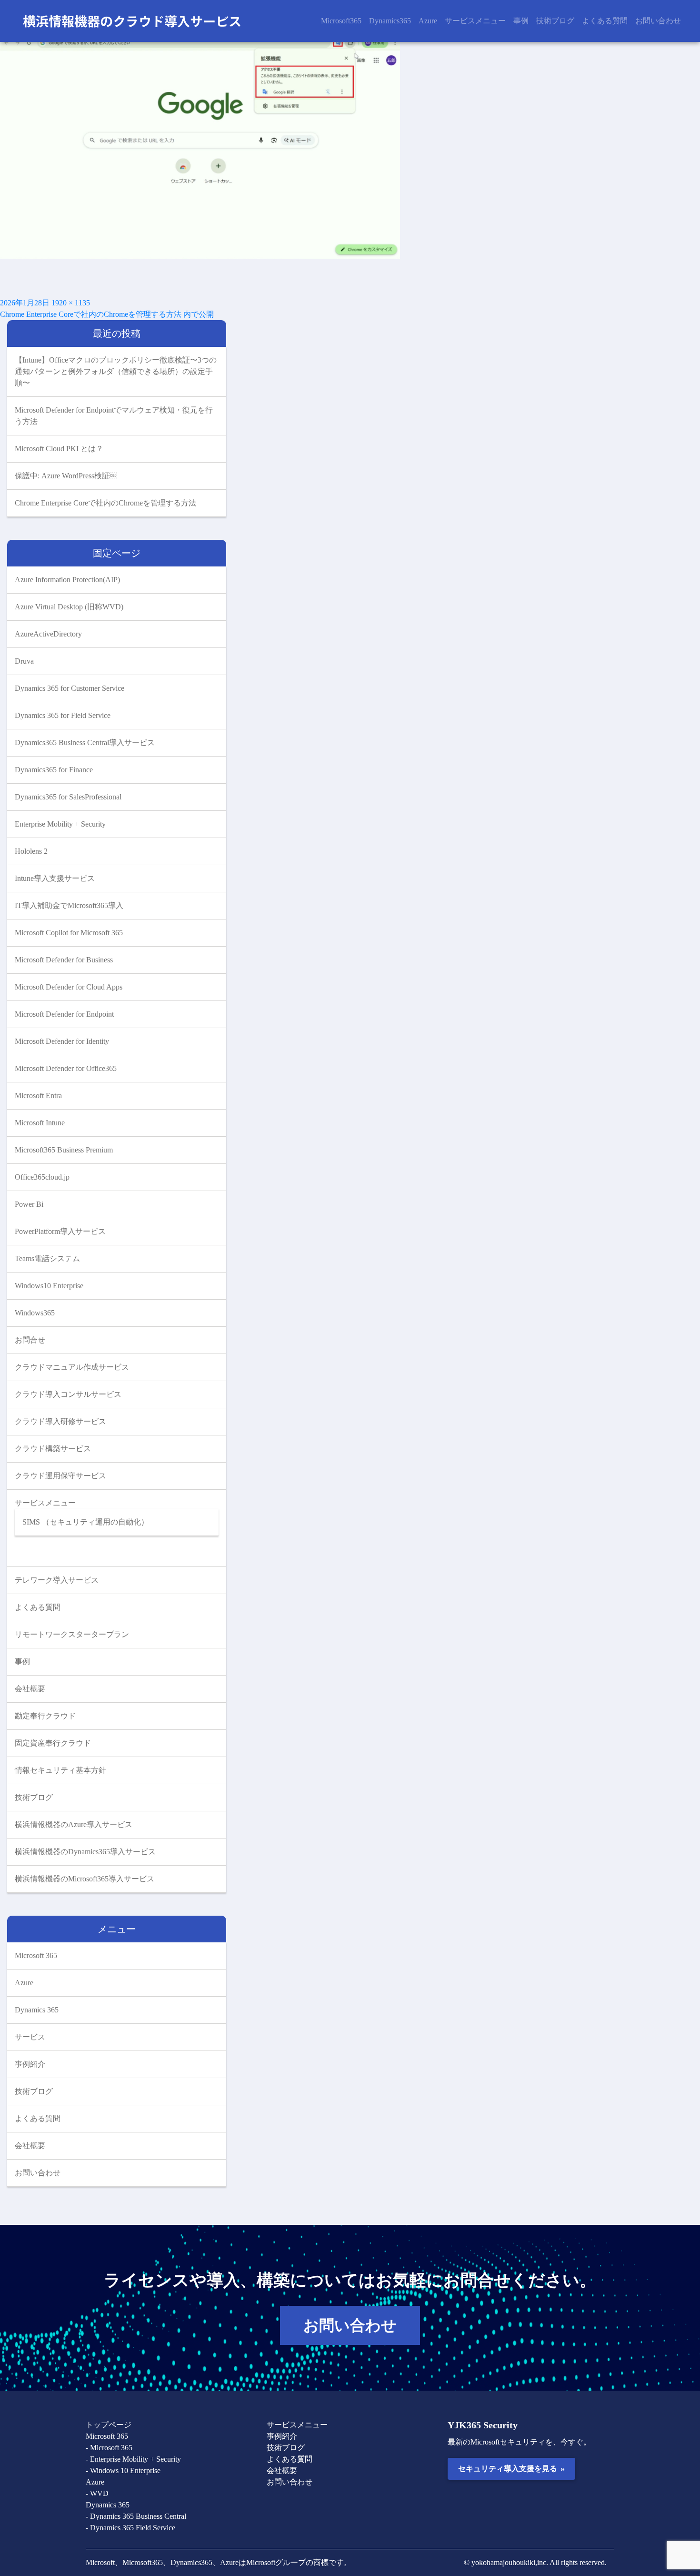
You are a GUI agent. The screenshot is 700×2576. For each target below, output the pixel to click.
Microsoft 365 (36, 1955)
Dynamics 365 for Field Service (63, 715)
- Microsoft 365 (109, 2448)
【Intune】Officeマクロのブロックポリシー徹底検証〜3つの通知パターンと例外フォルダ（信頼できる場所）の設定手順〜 (116, 371)
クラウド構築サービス (53, 1449)
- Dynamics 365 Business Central (136, 2516)
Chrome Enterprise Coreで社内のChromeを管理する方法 (105, 503)
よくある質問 (605, 21)
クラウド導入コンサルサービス (68, 1394)
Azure (428, 21)
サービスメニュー (475, 21)
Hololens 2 (31, 851)
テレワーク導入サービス (57, 1580)
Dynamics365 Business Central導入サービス (85, 742)
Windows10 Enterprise (49, 1286)
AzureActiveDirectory (48, 634)
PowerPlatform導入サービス (60, 1231)
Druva (24, 661)
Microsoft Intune (40, 1123)
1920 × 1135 (71, 303)
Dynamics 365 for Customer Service (70, 688)
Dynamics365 (390, 21)
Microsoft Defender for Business (64, 960)
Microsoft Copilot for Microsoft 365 (69, 933)
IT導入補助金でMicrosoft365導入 (69, 905)
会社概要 (30, 1689)
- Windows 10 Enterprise (123, 2470)
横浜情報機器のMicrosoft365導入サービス (85, 1879)
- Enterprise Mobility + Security (133, 2459)
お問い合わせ (658, 21)
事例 (521, 21)
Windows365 (35, 1313)
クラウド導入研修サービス (60, 1421)
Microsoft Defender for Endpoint (64, 1014)
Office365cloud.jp (42, 1177)
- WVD (97, 2493)
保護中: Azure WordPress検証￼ (66, 476)
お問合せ (30, 1340)
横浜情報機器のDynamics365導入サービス (85, 1852)
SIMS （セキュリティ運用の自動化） (85, 1522)
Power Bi (29, 1204)
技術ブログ (555, 21)
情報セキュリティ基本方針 (60, 1770)
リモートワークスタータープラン (72, 1634)
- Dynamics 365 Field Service (130, 2528)
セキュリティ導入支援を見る (511, 2468)
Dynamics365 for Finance (54, 770)
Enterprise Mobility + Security (60, 824)
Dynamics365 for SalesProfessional (68, 797)
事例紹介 (30, 2064)
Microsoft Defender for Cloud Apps (69, 987)
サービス (30, 2037)
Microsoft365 (341, 21)
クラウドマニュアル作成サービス (72, 1367)
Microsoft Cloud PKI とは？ (59, 449)
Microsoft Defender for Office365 (66, 1068)
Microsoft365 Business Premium (64, 1150)
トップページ (109, 2425)
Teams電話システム (47, 1258)
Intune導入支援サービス (55, 878)
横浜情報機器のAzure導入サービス (74, 1824)
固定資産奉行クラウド (53, 1743)
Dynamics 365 (37, 2010)
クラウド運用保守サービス (60, 1476)
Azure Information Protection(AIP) (67, 580)
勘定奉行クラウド (45, 1716)
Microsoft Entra (38, 1096)
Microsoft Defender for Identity (62, 1041)
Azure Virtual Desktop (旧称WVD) (69, 607)
